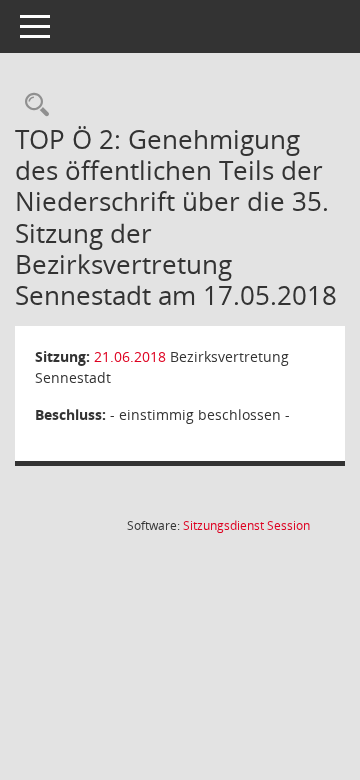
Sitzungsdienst (246, 525)
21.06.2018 (130, 356)
